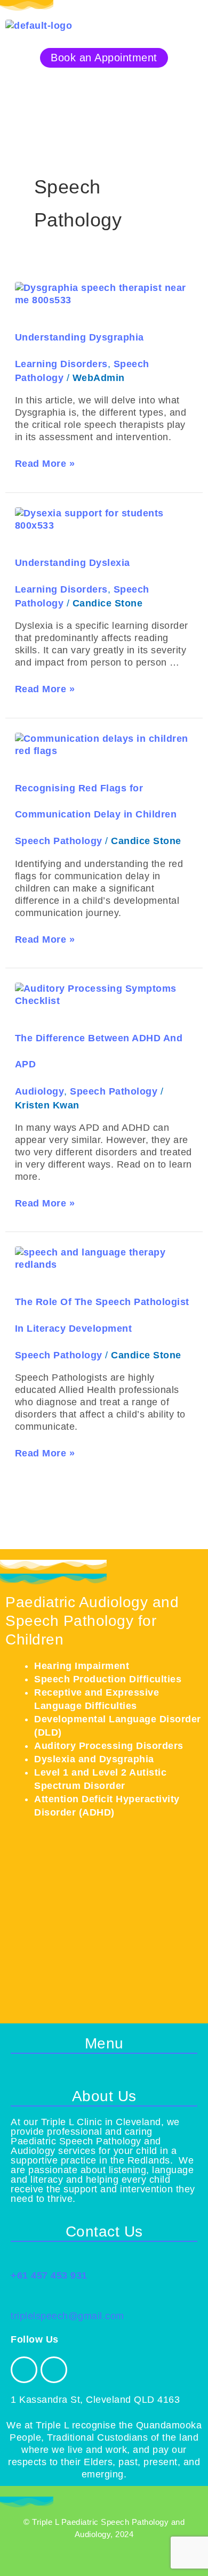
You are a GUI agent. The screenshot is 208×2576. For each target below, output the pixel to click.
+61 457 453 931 (49, 2275)
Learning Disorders (61, 364)
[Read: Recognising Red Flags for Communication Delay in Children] (104, 744)
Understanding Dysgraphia (79, 337)
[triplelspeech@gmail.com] (17, 2300)
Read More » (45, 463)
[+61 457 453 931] (17, 2259)
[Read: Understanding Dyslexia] (104, 519)
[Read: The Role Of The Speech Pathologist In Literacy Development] (104, 1258)
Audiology (40, 1091)
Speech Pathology (59, 841)
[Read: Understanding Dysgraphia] (104, 294)
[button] (104, 84)
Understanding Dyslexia (73, 563)
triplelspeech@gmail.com (67, 2316)
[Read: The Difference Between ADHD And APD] (104, 994)
